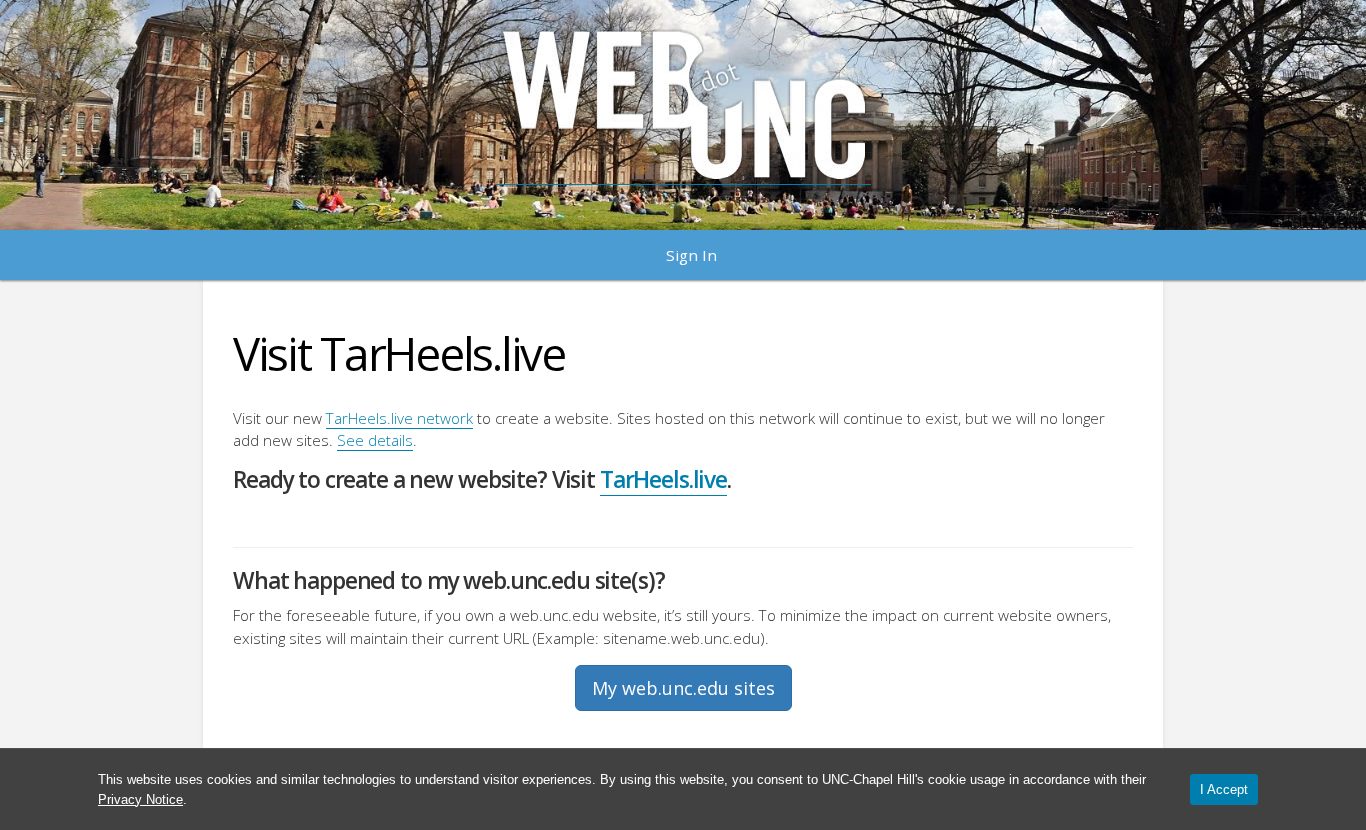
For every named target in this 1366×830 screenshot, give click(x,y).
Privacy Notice (140, 799)
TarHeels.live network (399, 418)
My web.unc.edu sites (683, 688)
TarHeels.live (663, 479)
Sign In (691, 255)
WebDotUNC (683, 105)
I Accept (1224, 789)
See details (375, 440)
